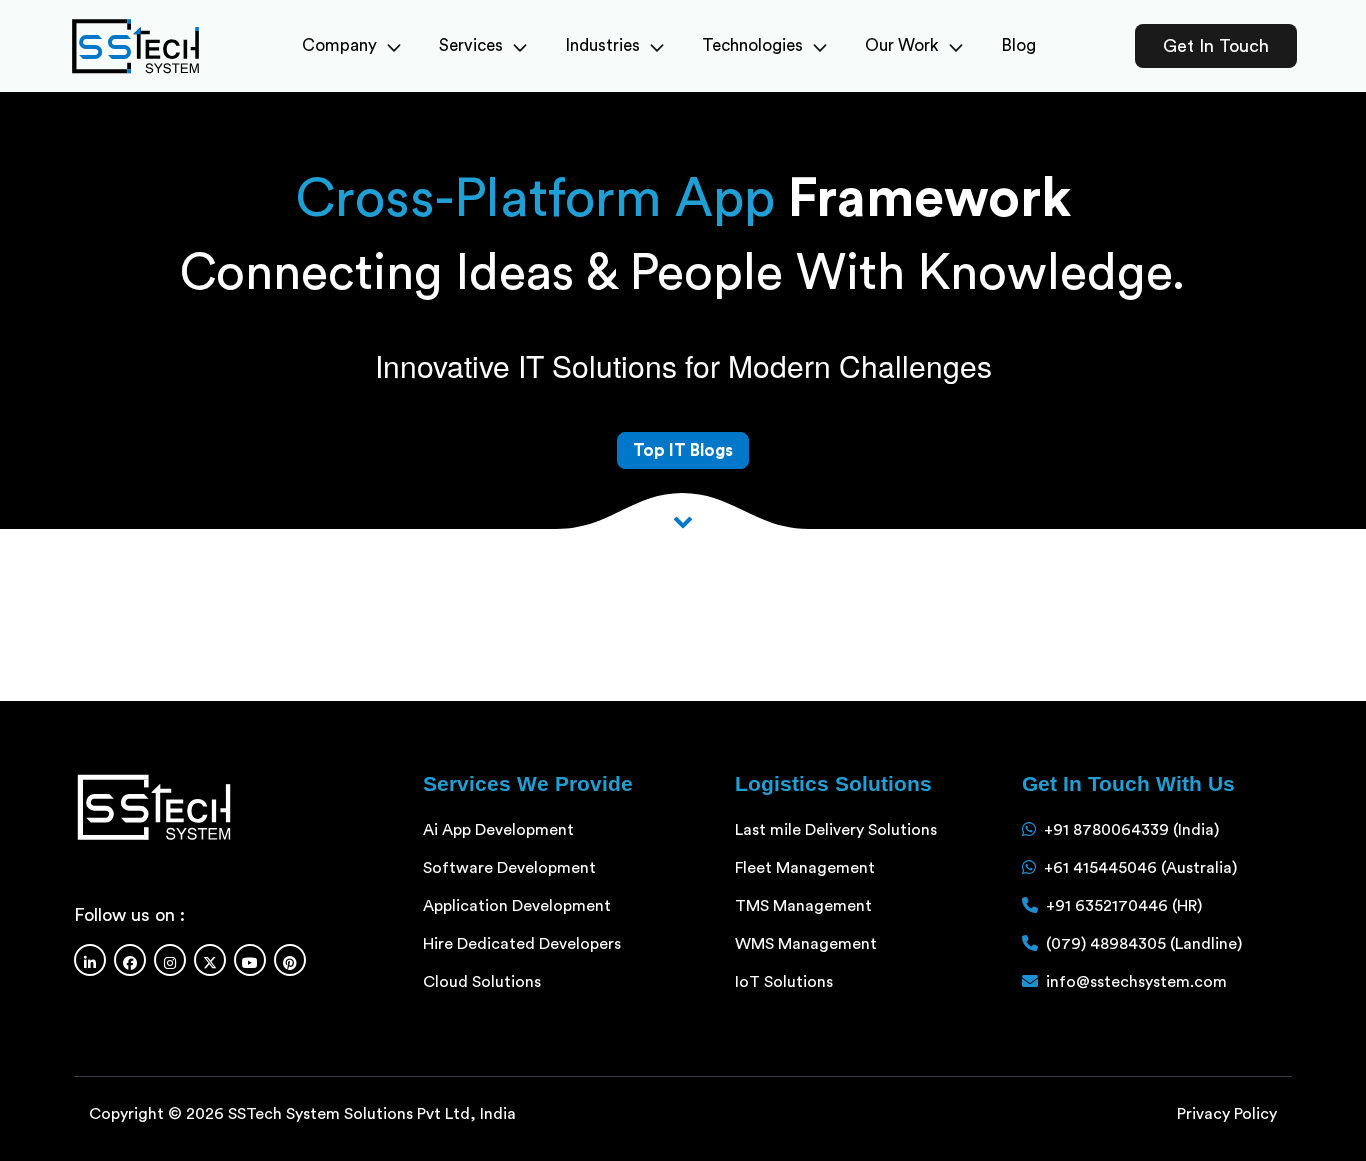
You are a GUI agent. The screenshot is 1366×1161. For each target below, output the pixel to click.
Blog (1018, 45)
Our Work (902, 45)
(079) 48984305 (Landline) (1144, 944)
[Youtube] (250, 960)
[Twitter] (210, 960)
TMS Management (803, 906)
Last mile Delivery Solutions (836, 830)
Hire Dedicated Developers (522, 944)
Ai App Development (498, 830)
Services (471, 45)
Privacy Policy (1227, 1114)
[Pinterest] (290, 960)
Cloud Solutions (482, 982)
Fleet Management (805, 868)
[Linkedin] (90, 960)
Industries (602, 45)
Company (339, 45)
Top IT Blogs (683, 450)
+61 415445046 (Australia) (1140, 868)
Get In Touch (1216, 46)
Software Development (509, 868)
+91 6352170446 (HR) (1124, 906)
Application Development (517, 906)
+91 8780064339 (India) (1131, 830)
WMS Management (806, 944)
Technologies (752, 45)
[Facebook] (130, 960)
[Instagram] (170, 960)
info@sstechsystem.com (1136, 982)
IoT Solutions (784, 982)
